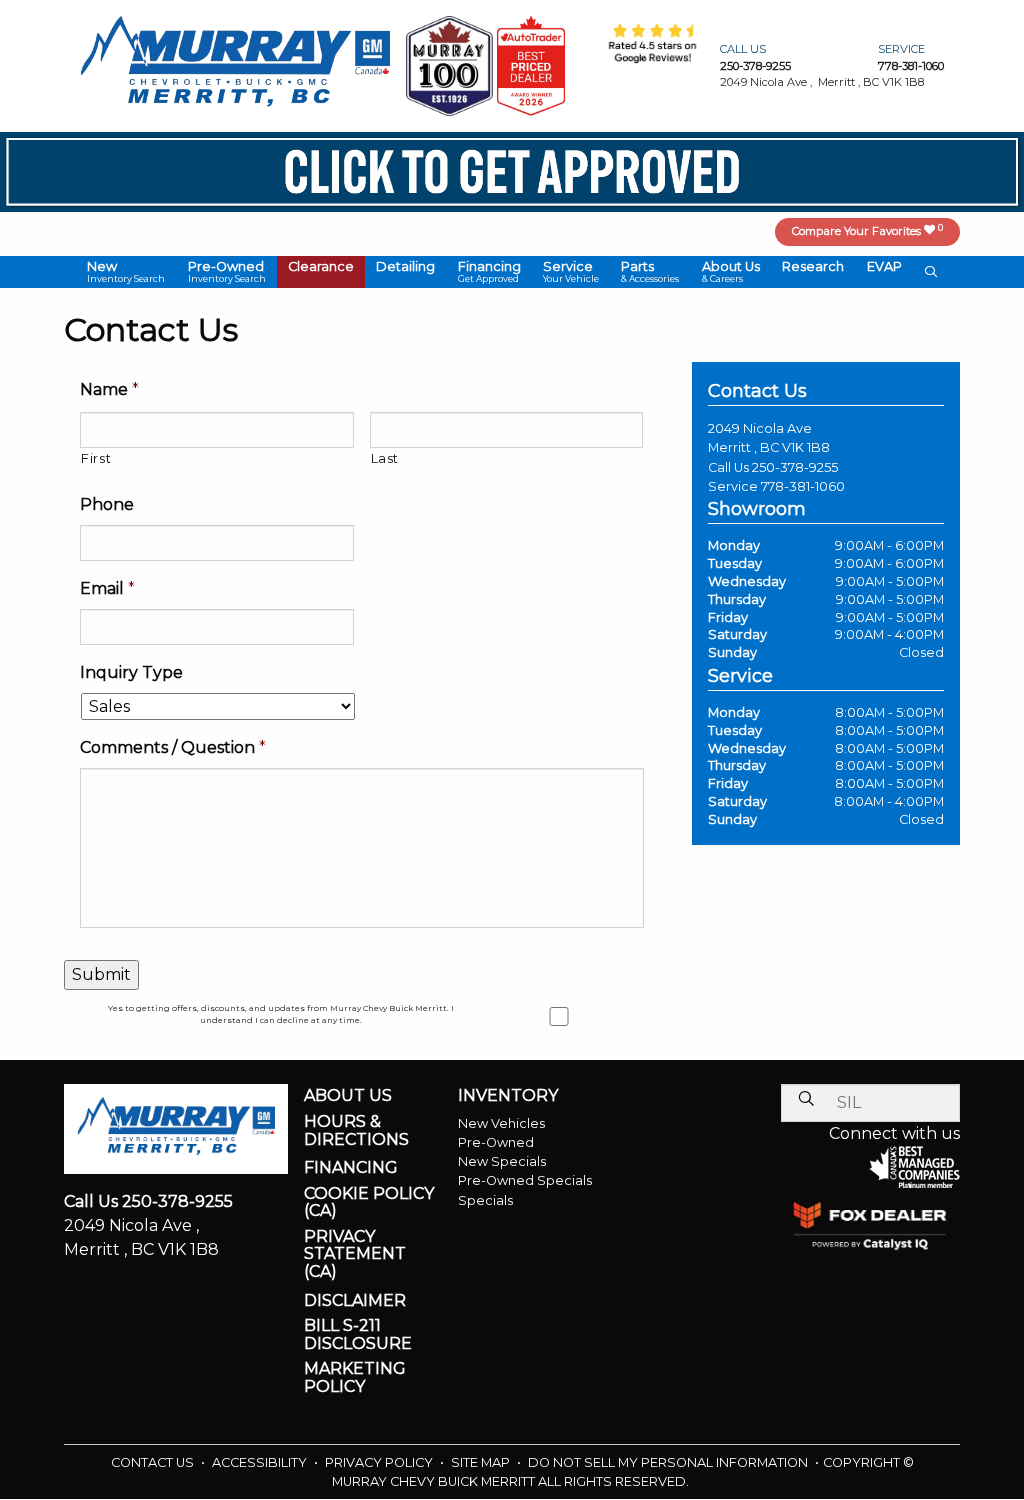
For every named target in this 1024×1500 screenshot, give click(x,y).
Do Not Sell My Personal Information (669, 1462)
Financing (351, 1168)
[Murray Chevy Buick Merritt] (235, 64)
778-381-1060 (803, 486)
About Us (348, 1096)
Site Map (482, 1462)
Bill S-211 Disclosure (358, 1334)
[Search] (806, 1098)
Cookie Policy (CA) (369, 1202)
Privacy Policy (380, 1462)
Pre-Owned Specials (525, 1180)
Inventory (508, 1096)
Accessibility (261, 1462)
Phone (107, 504)
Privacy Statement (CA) (355, 1254)
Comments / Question (173, 747)
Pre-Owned (496, 1142)
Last (385, 458)
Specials (485, 1200)
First (96, 458)
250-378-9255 (795, 467)
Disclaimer (355, 1301)
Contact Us (154, 1462)
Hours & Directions (356, 1130)
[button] (126, 272)
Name (109, 389)
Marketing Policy (355, 1377)
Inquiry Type (131, 672)
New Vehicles (501, 1123)
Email (107, 588)
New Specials (502, 1161)
